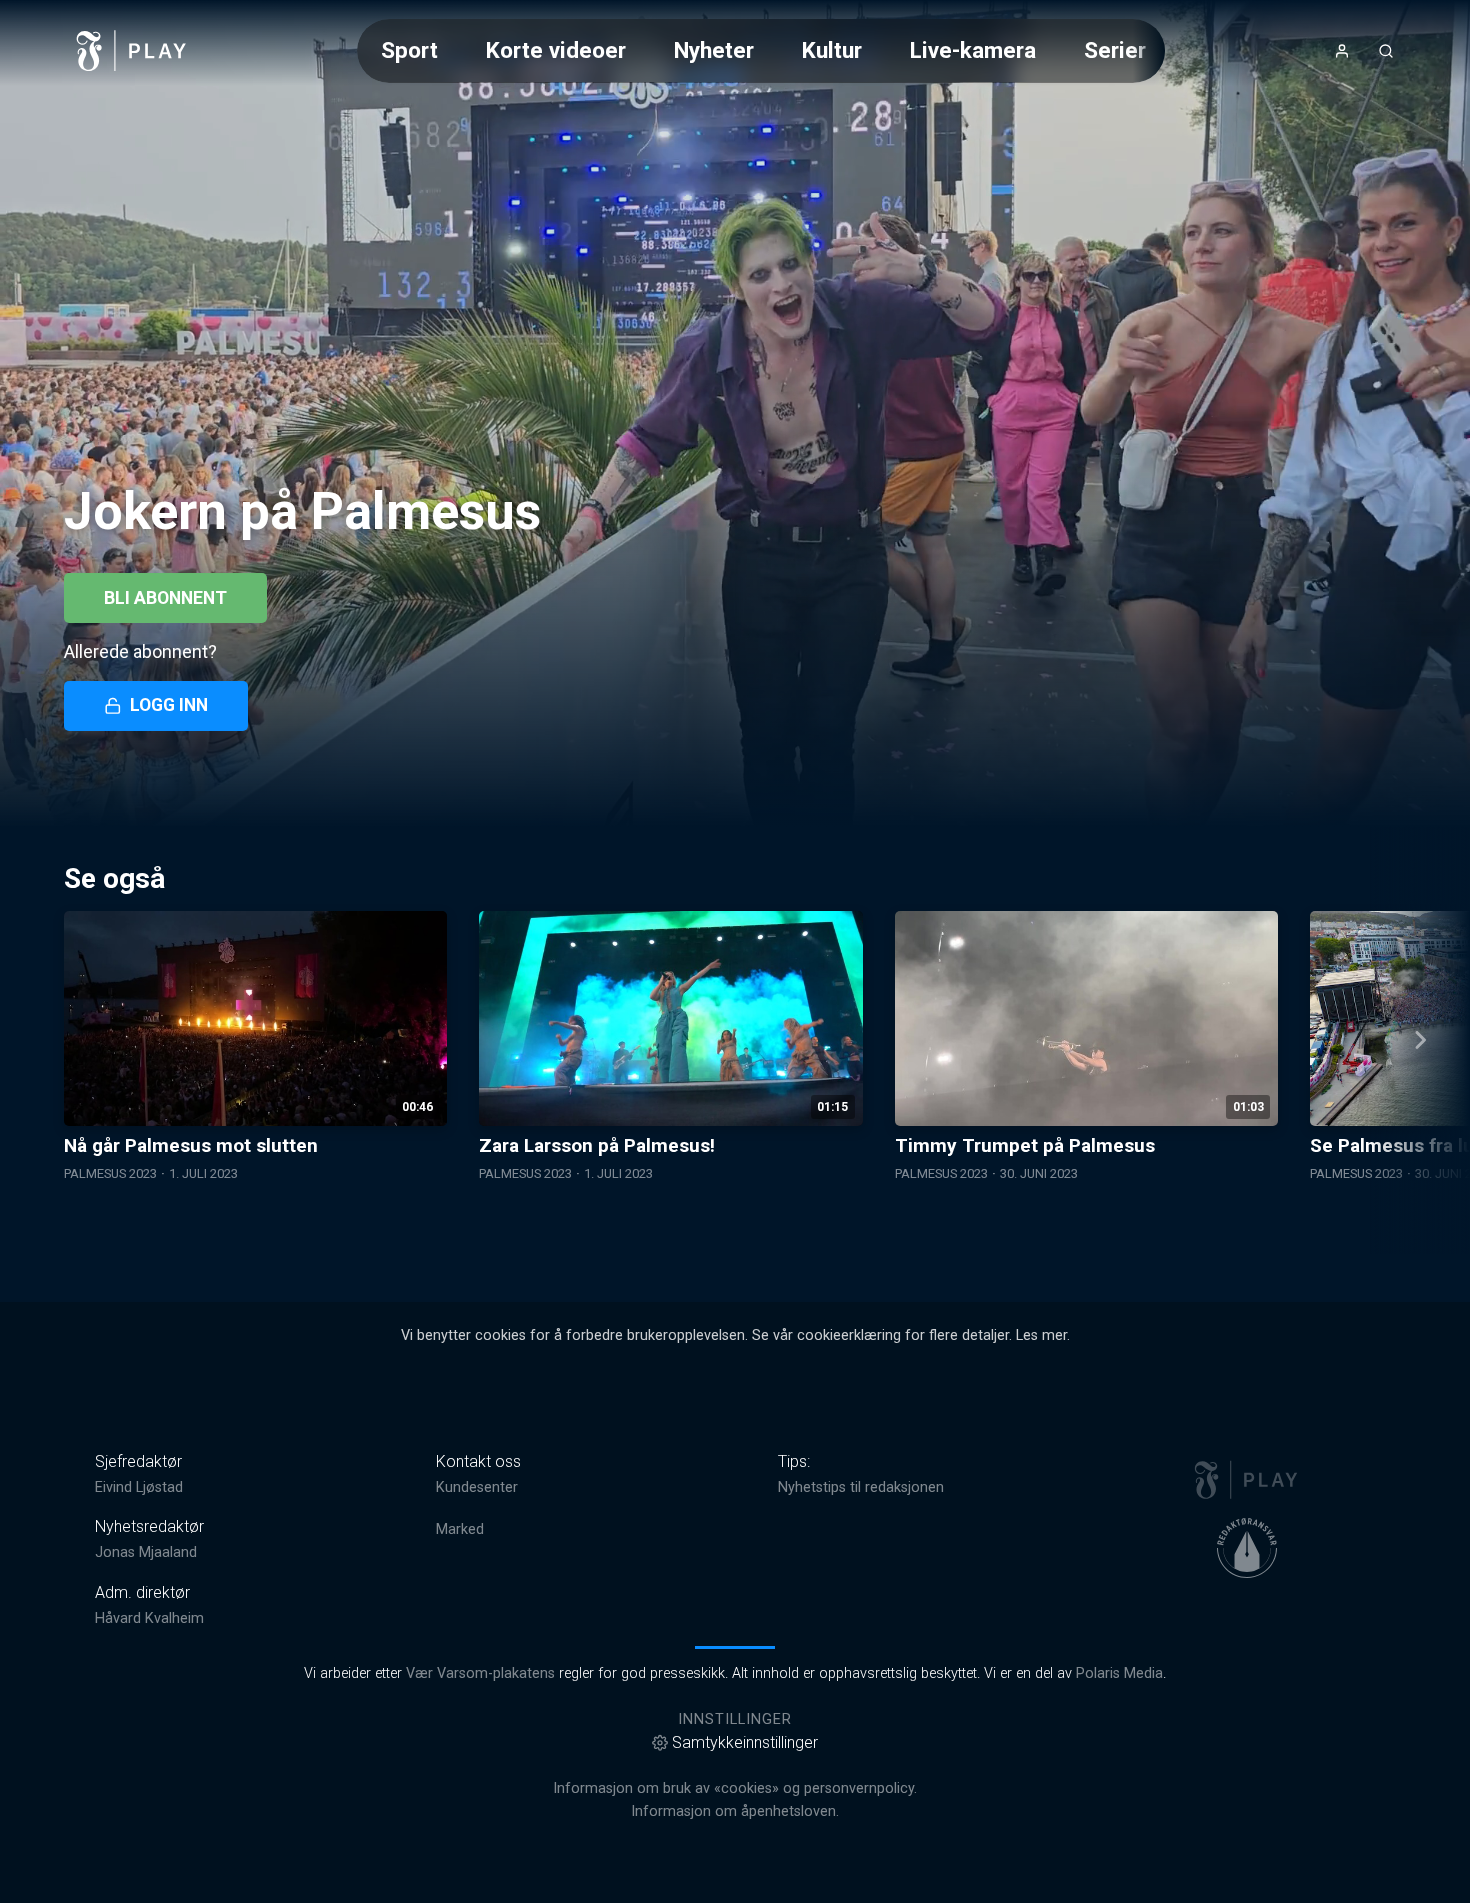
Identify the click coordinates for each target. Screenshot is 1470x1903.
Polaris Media (1119, 1673)
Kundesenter (477, 1487)
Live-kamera (973, 50)
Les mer (1041, 1335)
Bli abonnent (165, 598)
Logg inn (169, 705)
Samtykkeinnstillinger (745, 1742)
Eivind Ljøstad (139, 1487)
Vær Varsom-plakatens (480, 1673)
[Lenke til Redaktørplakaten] (1247, 1548)
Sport (409, 50)
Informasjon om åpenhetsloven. (735, 1811)
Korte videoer (556, 50)
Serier (1115, 50)
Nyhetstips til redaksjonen (861, 1487)
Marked (460, 1529)
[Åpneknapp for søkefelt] (1386, 51)
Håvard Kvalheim (149, 1618)
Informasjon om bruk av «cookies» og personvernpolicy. (735, 1788)
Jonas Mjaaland (146, 1552)
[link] (132, 51)
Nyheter (714, 50)
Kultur (832, 50)
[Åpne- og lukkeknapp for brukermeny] (1342, 51)
